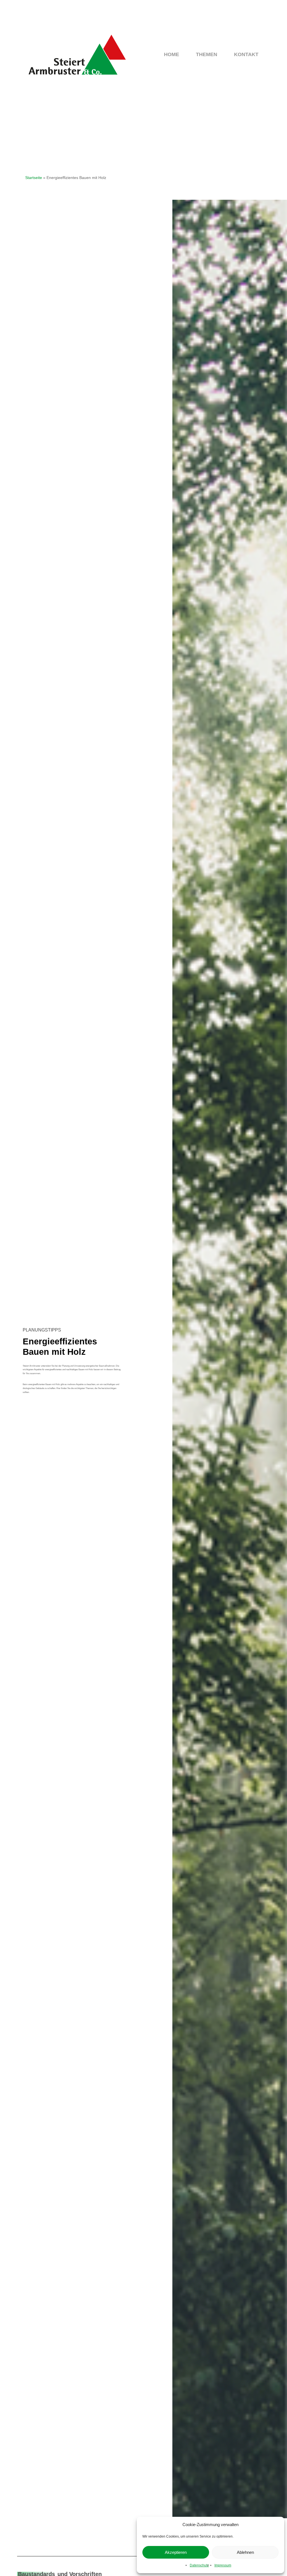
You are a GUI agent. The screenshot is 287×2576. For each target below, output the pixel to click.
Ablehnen (245, 2552)
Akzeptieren (176, 2552)
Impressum (223, 2565)
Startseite (34, 178)
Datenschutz (199, 2565)
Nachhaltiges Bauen (160, 121)
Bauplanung (119, 121)
